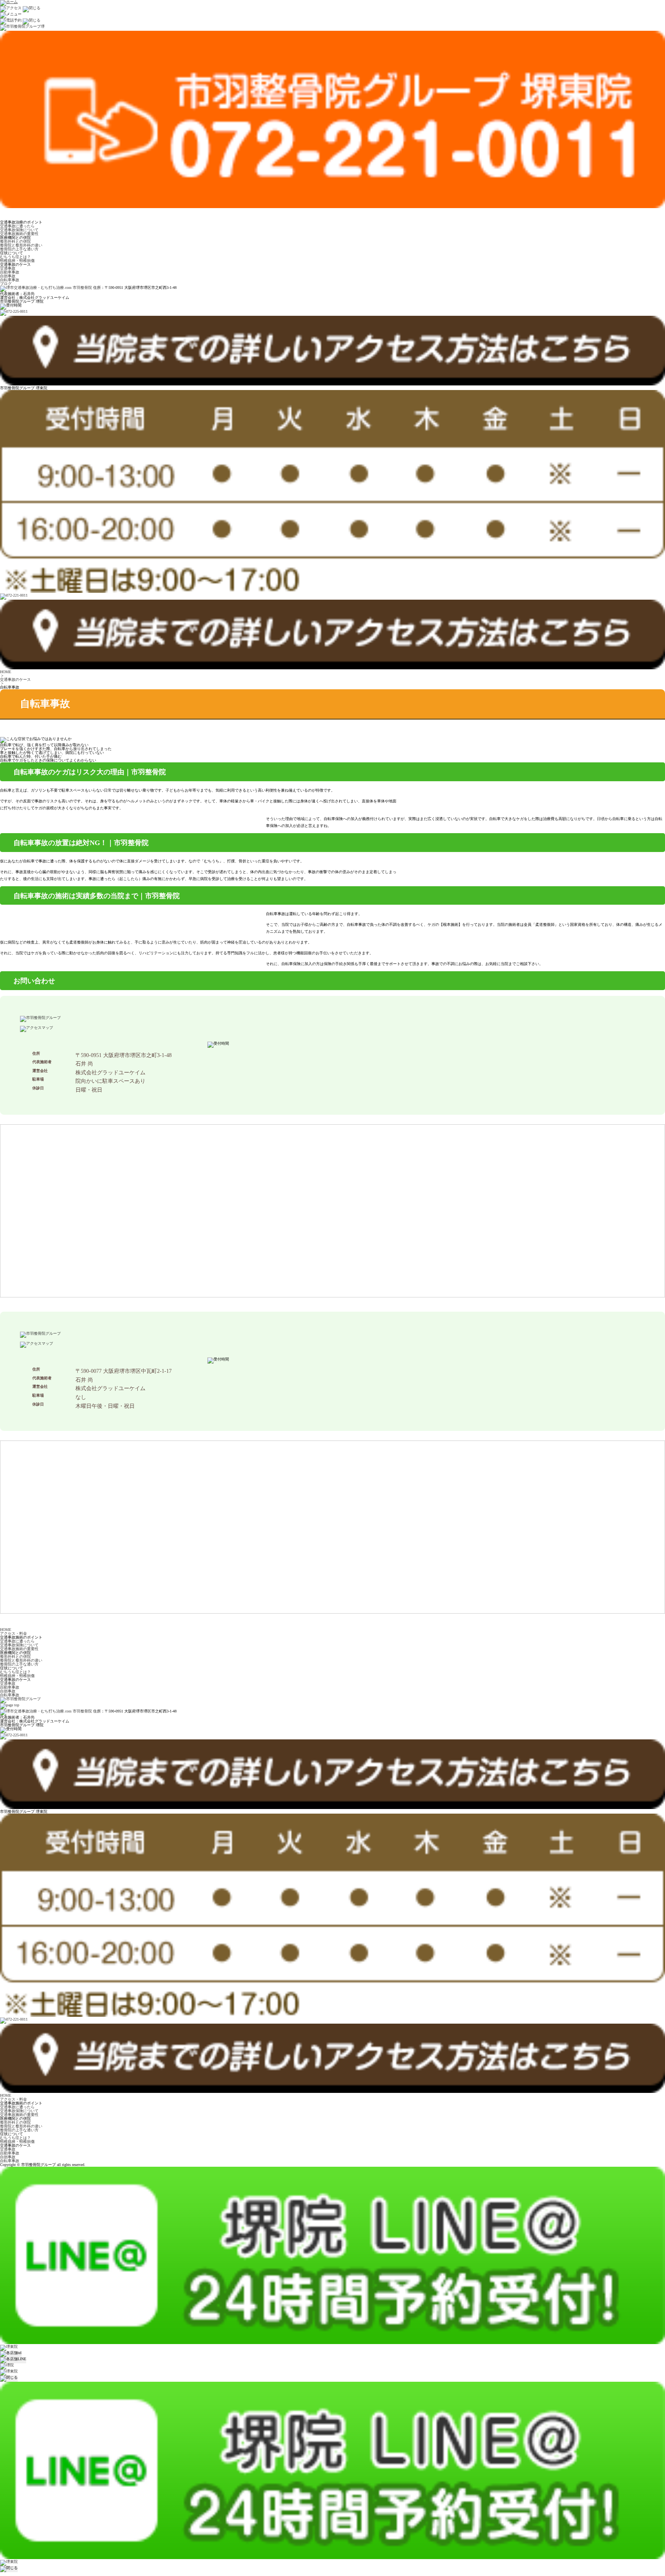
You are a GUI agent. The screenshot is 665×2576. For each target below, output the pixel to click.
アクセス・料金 (13, 1633)
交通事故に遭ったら (17, 226)
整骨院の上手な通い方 (19, 249)
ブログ (6, 284)
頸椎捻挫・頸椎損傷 (17, 261)
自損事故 (8, 276)
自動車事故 (10, 272)
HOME (6, 672)
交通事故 (8, 268)
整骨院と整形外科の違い (21, 245)
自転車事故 (10, 280)
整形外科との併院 (15, 241)
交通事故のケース (15, 679)
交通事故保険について (19, 230)
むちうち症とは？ (15, 257)
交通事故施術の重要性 (19, 234)
